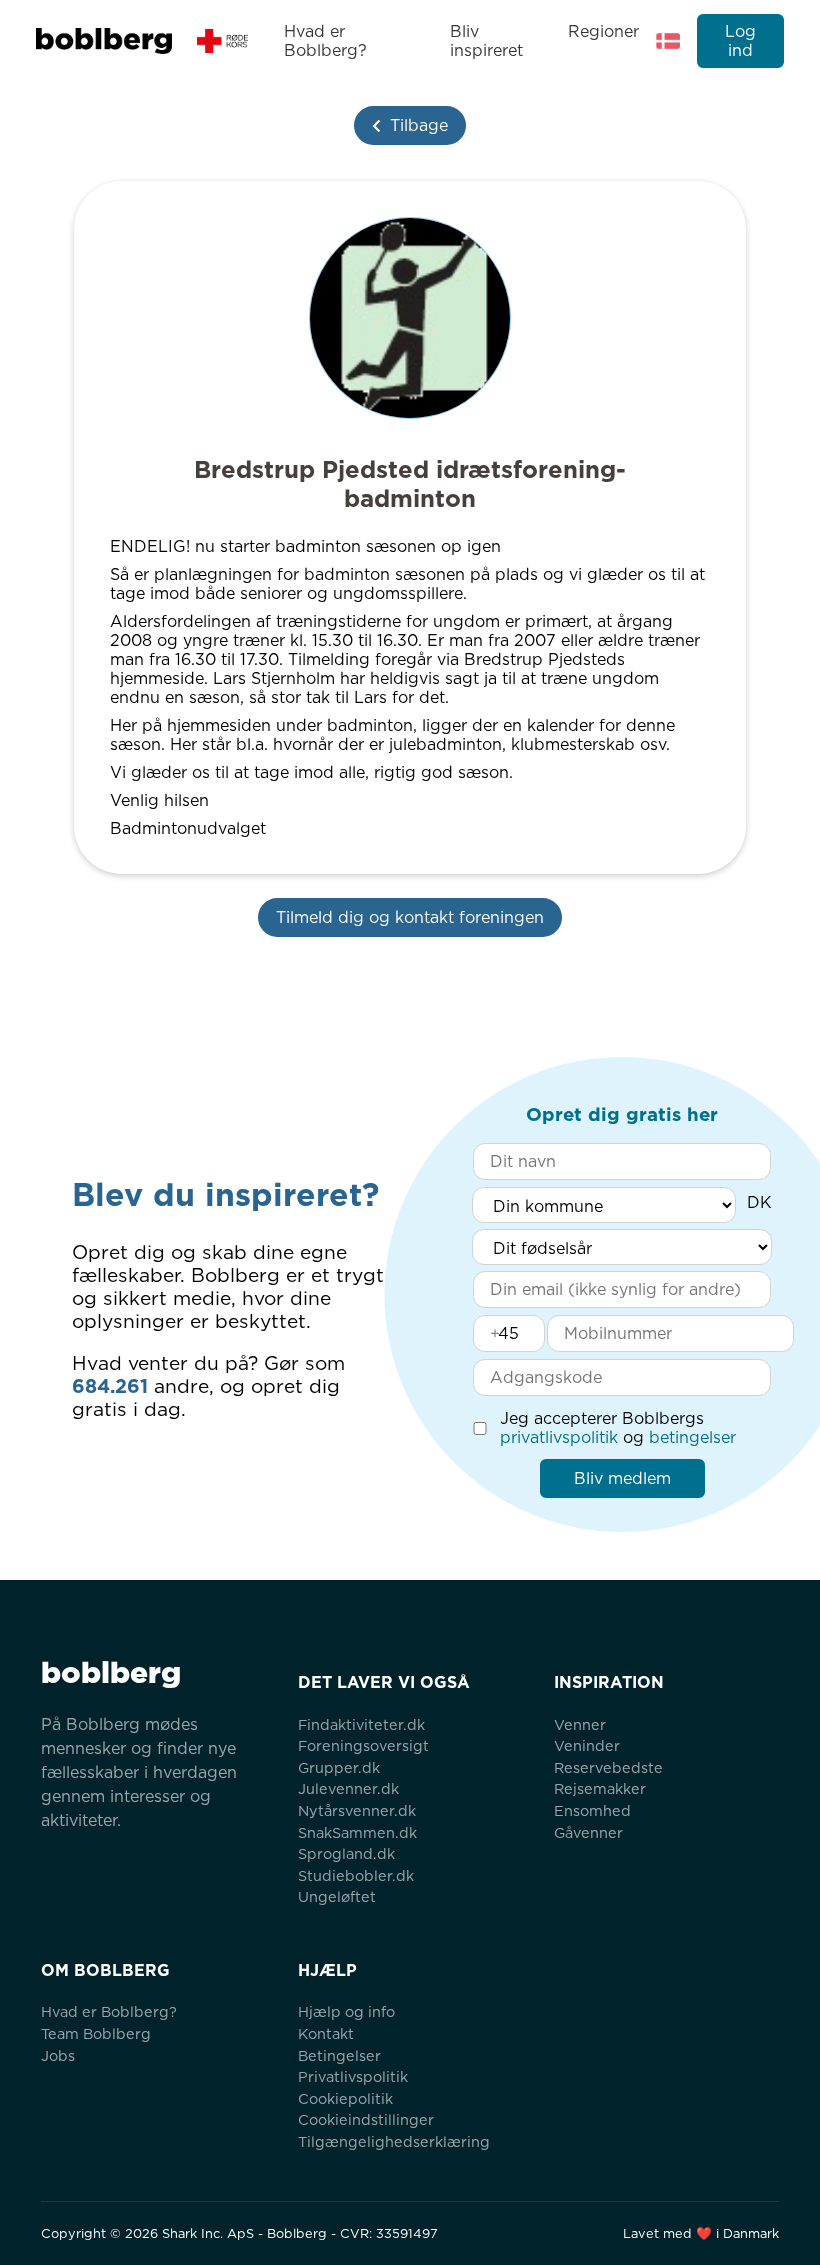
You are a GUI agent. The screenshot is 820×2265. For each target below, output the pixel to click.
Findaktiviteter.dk (361, 1724)
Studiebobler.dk (356, 1875)
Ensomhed (592, 1810)
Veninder (587, 1745)
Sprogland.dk (346, 1853)
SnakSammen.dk (357, 1832)
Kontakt (326, 2033)
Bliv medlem (622, 1478)
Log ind (740, 41)
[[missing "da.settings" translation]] (668, 41)
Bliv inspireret (486, 41)
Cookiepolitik (345, 2098)
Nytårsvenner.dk (357, 1810)
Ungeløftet (337, 1896)
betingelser (692, 1437)
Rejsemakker (600, 1788)
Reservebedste (608, 1767)
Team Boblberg (96, 2033)
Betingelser (339, 2055)
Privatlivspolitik (353, 2076)
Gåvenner (588, 1832)
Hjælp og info (346, 2011)
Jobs (58, 2055)
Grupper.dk (339, 1767)
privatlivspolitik (559, 1437)
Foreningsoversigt (363, 1745)
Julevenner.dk (348, 1788)
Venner (580, 1724)
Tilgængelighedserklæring (394, 2141)
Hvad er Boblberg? (325, 41)
